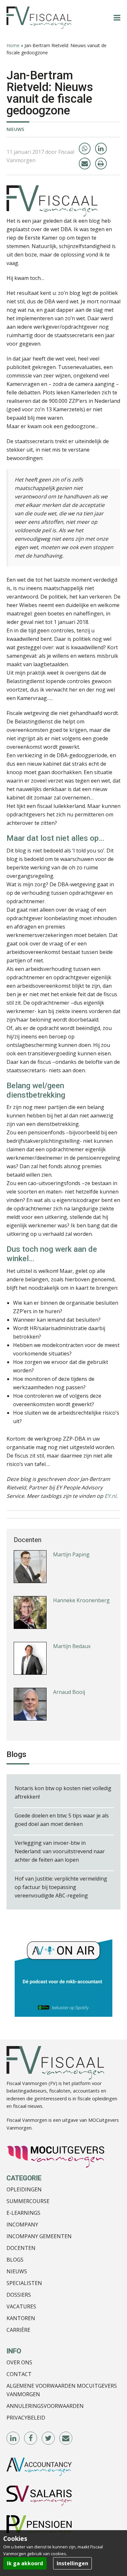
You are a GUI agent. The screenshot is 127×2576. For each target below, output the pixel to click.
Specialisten (24, 2283)
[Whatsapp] (85, 149)
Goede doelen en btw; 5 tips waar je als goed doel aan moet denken (62, 1820)
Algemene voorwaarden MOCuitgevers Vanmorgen (62, 2390)
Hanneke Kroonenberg (81, 1587)
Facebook (31, 2438)
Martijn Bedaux (72, 1632)
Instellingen (72, 2563)
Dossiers (19, 2295)
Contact (19, 2374)
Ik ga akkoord (25, 2563)
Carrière (18, 2330)
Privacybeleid (26, 2418)
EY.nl (110, 1496)
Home (13, 45)
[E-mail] (85, 164)
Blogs (15, 2260)
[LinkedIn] (101, 149)
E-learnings (23, 2213)
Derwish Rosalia (73, 1724)
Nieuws (15, 129)
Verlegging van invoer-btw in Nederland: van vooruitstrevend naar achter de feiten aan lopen (60, 1851)
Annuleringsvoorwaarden (45, 2406)
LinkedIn (13, 2438)
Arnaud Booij (69, 1678)
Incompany (22, 2225)
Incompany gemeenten (39, 2236)
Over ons (19, 2362)
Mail (66, 2438)
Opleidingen (24, 2189)
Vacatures (21, 2306)
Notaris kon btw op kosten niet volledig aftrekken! (63, 1792)
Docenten (21, 2248)
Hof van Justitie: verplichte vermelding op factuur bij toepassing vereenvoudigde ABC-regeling (61, 1887)
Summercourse (28, 2201)
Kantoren (21, 2318)
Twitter (49, 2438)
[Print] (101, 164)
